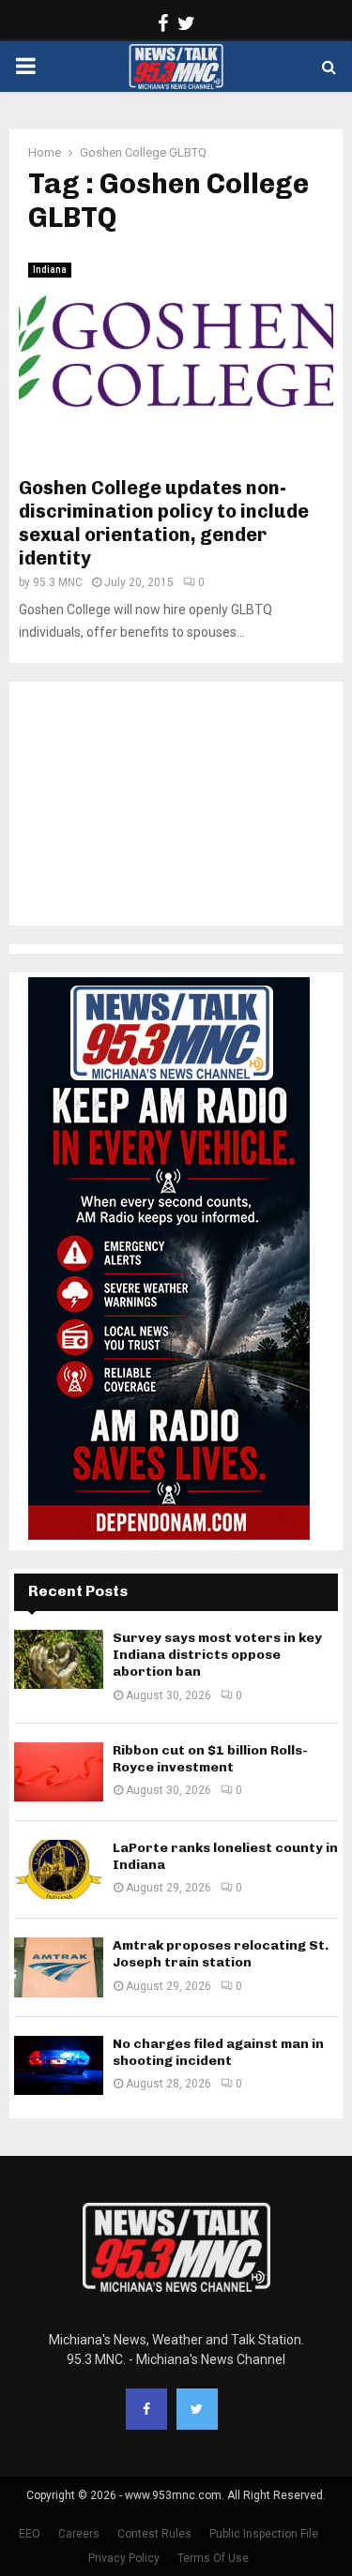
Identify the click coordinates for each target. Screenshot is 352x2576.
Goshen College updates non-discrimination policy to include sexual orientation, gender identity (164, 523)
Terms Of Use (213, 2558)
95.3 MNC (58, 582)
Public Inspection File (264, 2534)
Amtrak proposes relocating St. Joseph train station (221, 1954)
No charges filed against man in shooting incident (218, 2052)
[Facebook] (146, 2409)
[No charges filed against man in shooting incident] (59, 2065)
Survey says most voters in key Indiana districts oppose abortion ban (217, 1655)
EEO (30, 2534)
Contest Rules (154, 2534)
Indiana (50, 270)
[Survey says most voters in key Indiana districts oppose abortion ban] (59, 1659)
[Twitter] (197, 2409)
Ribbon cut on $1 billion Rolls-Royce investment (210, 1759)
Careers (79, 2534)
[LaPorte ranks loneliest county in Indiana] (59, 1869)
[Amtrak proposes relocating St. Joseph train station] (59, 1967)
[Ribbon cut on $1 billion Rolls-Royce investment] (59, 1772)
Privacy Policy (124, 2558)
